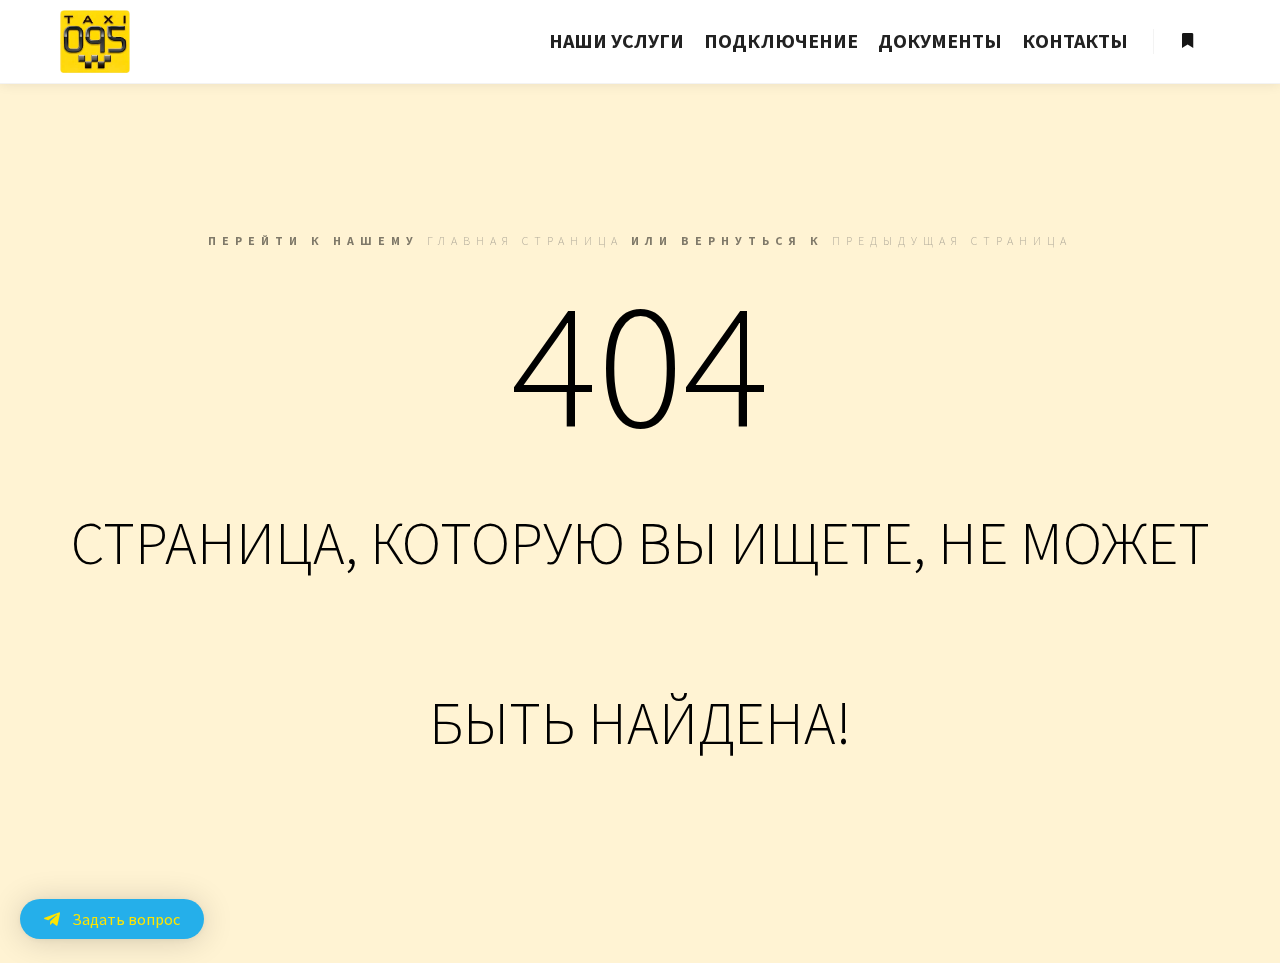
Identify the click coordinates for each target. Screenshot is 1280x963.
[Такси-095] (95, 41)
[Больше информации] (1187, 41)
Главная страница (525, 240)
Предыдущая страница (952, 240)
